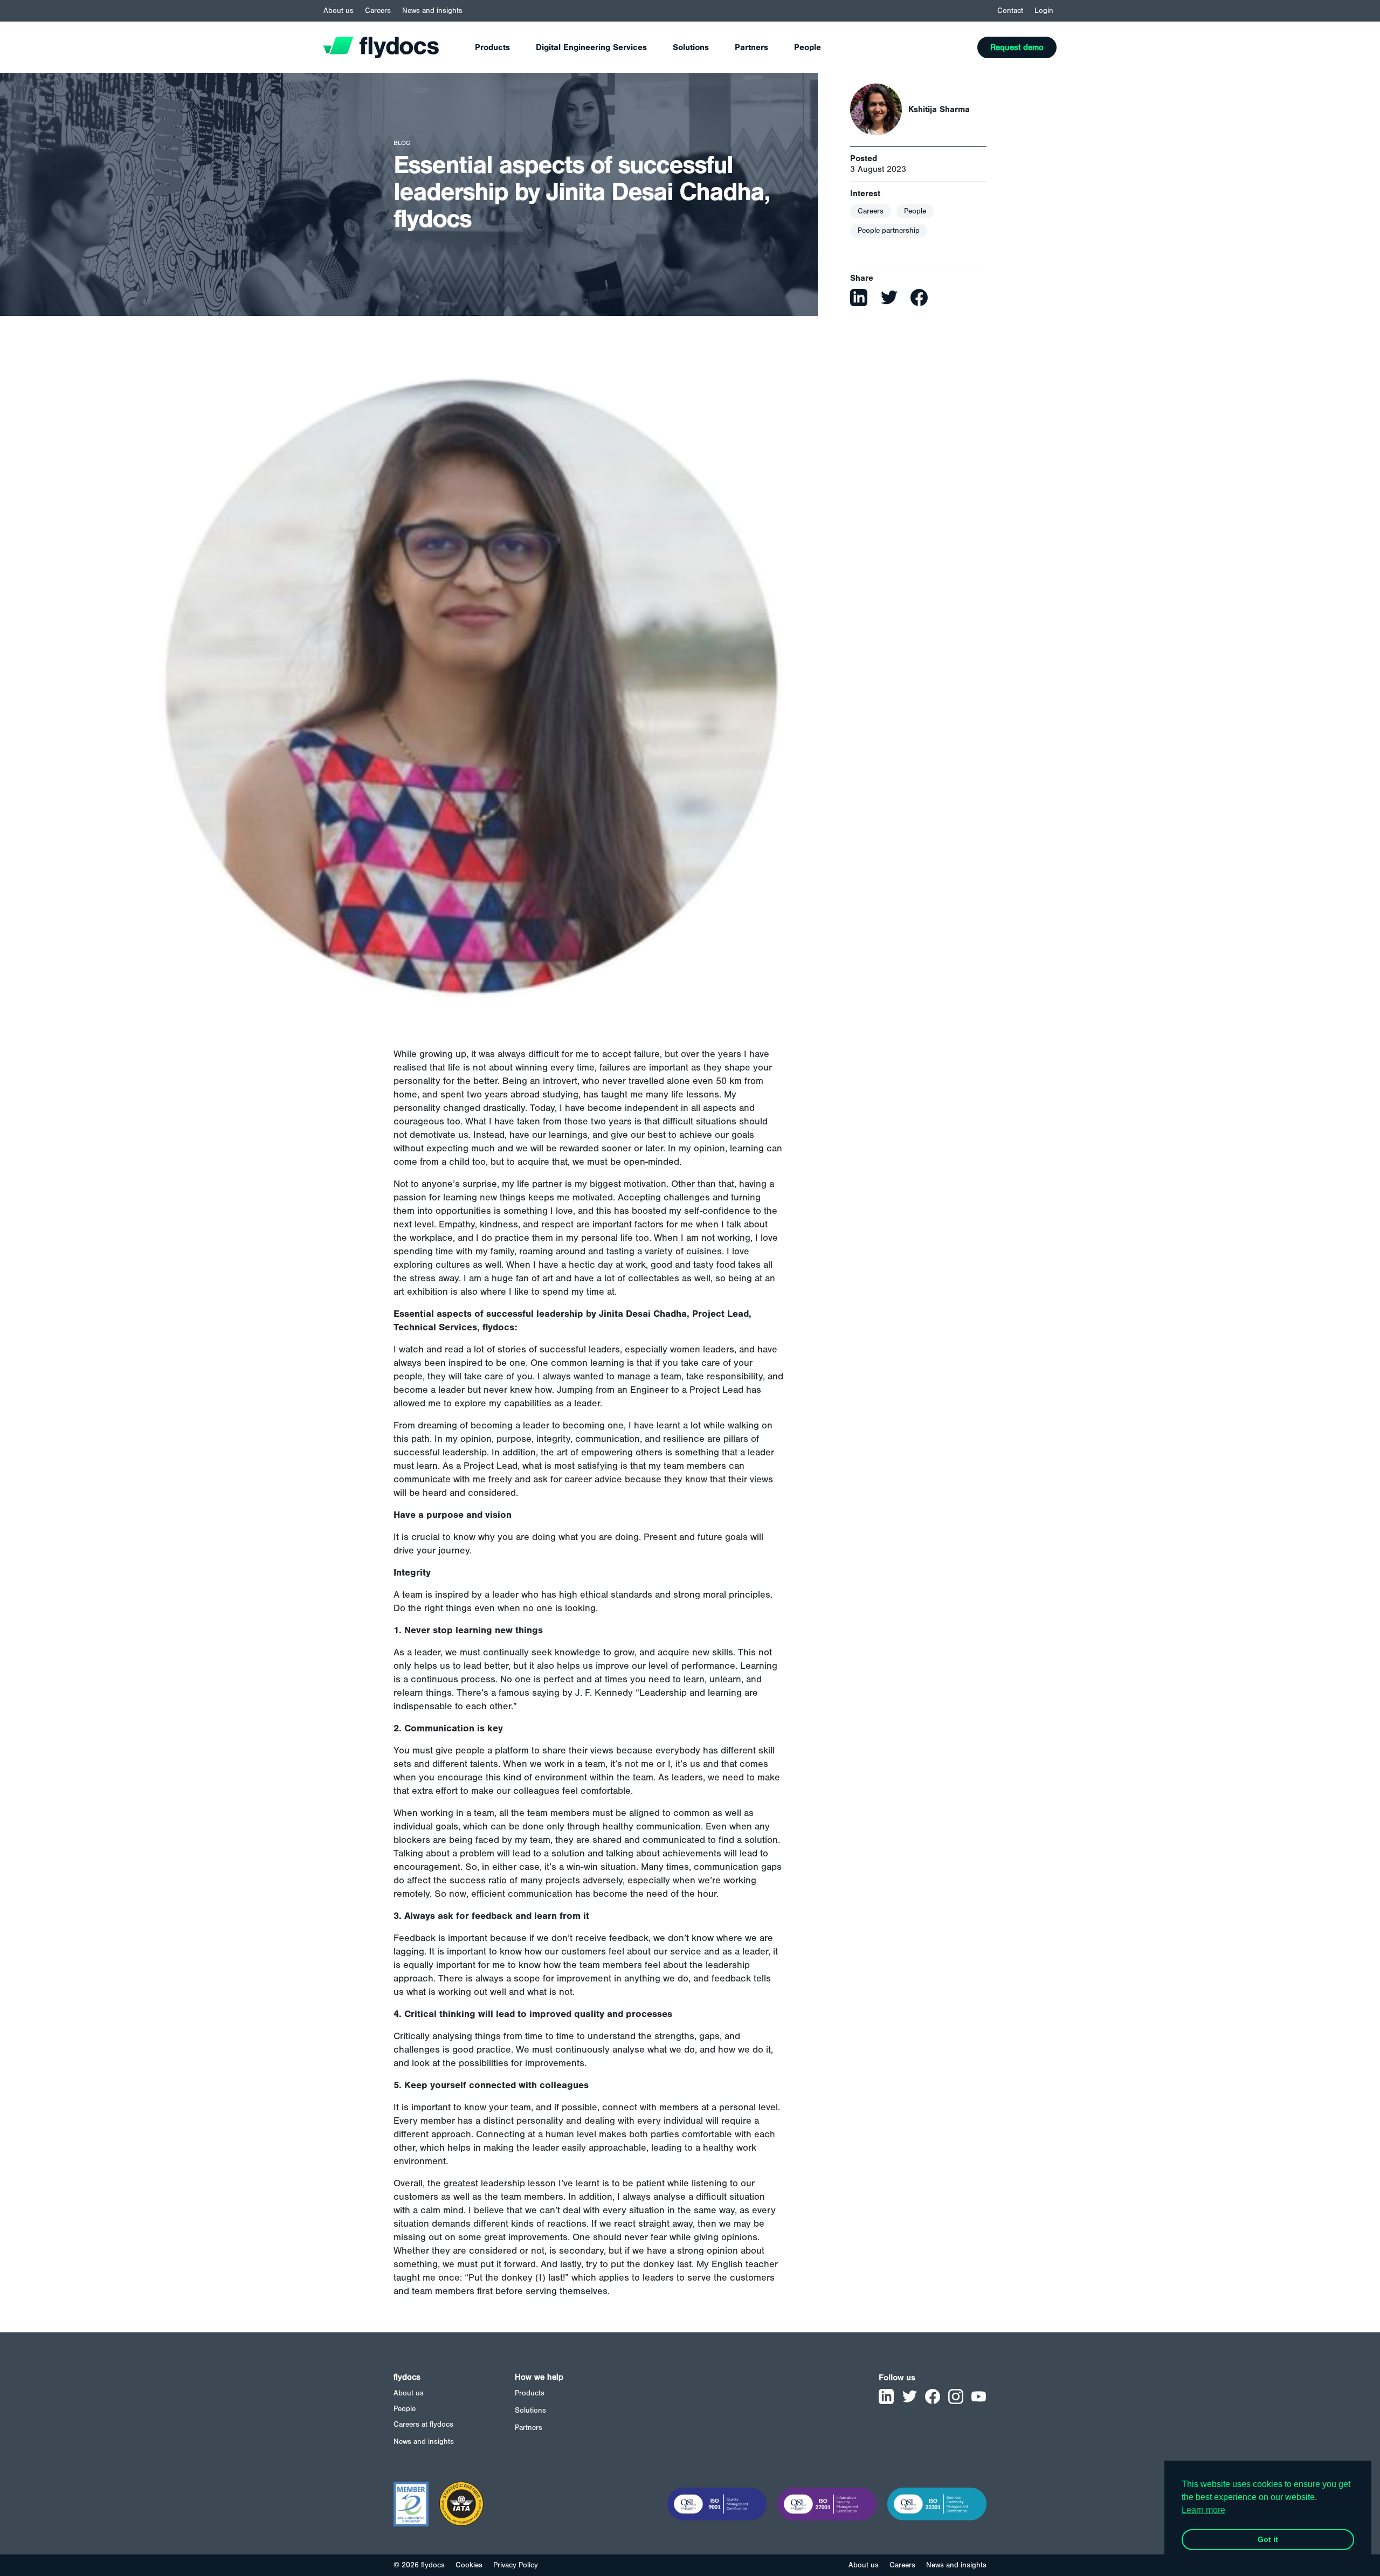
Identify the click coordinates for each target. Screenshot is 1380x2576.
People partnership (889, 231)
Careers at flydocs (423, 2425)
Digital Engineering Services (591, 47)
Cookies (469, 2565)
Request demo (1017, 47)
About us (339, 11)
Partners (751, 47)
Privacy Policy (516, 2565)
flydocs (407, 2377)
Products (492, 47)
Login (1044, 11)
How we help (539, 2377)
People (808, 47)
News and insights (432, 11)
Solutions (691, 47)
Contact (1010, 11)
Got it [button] (1268, 2539)
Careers (378, 11)
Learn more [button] (1203, 2510)
